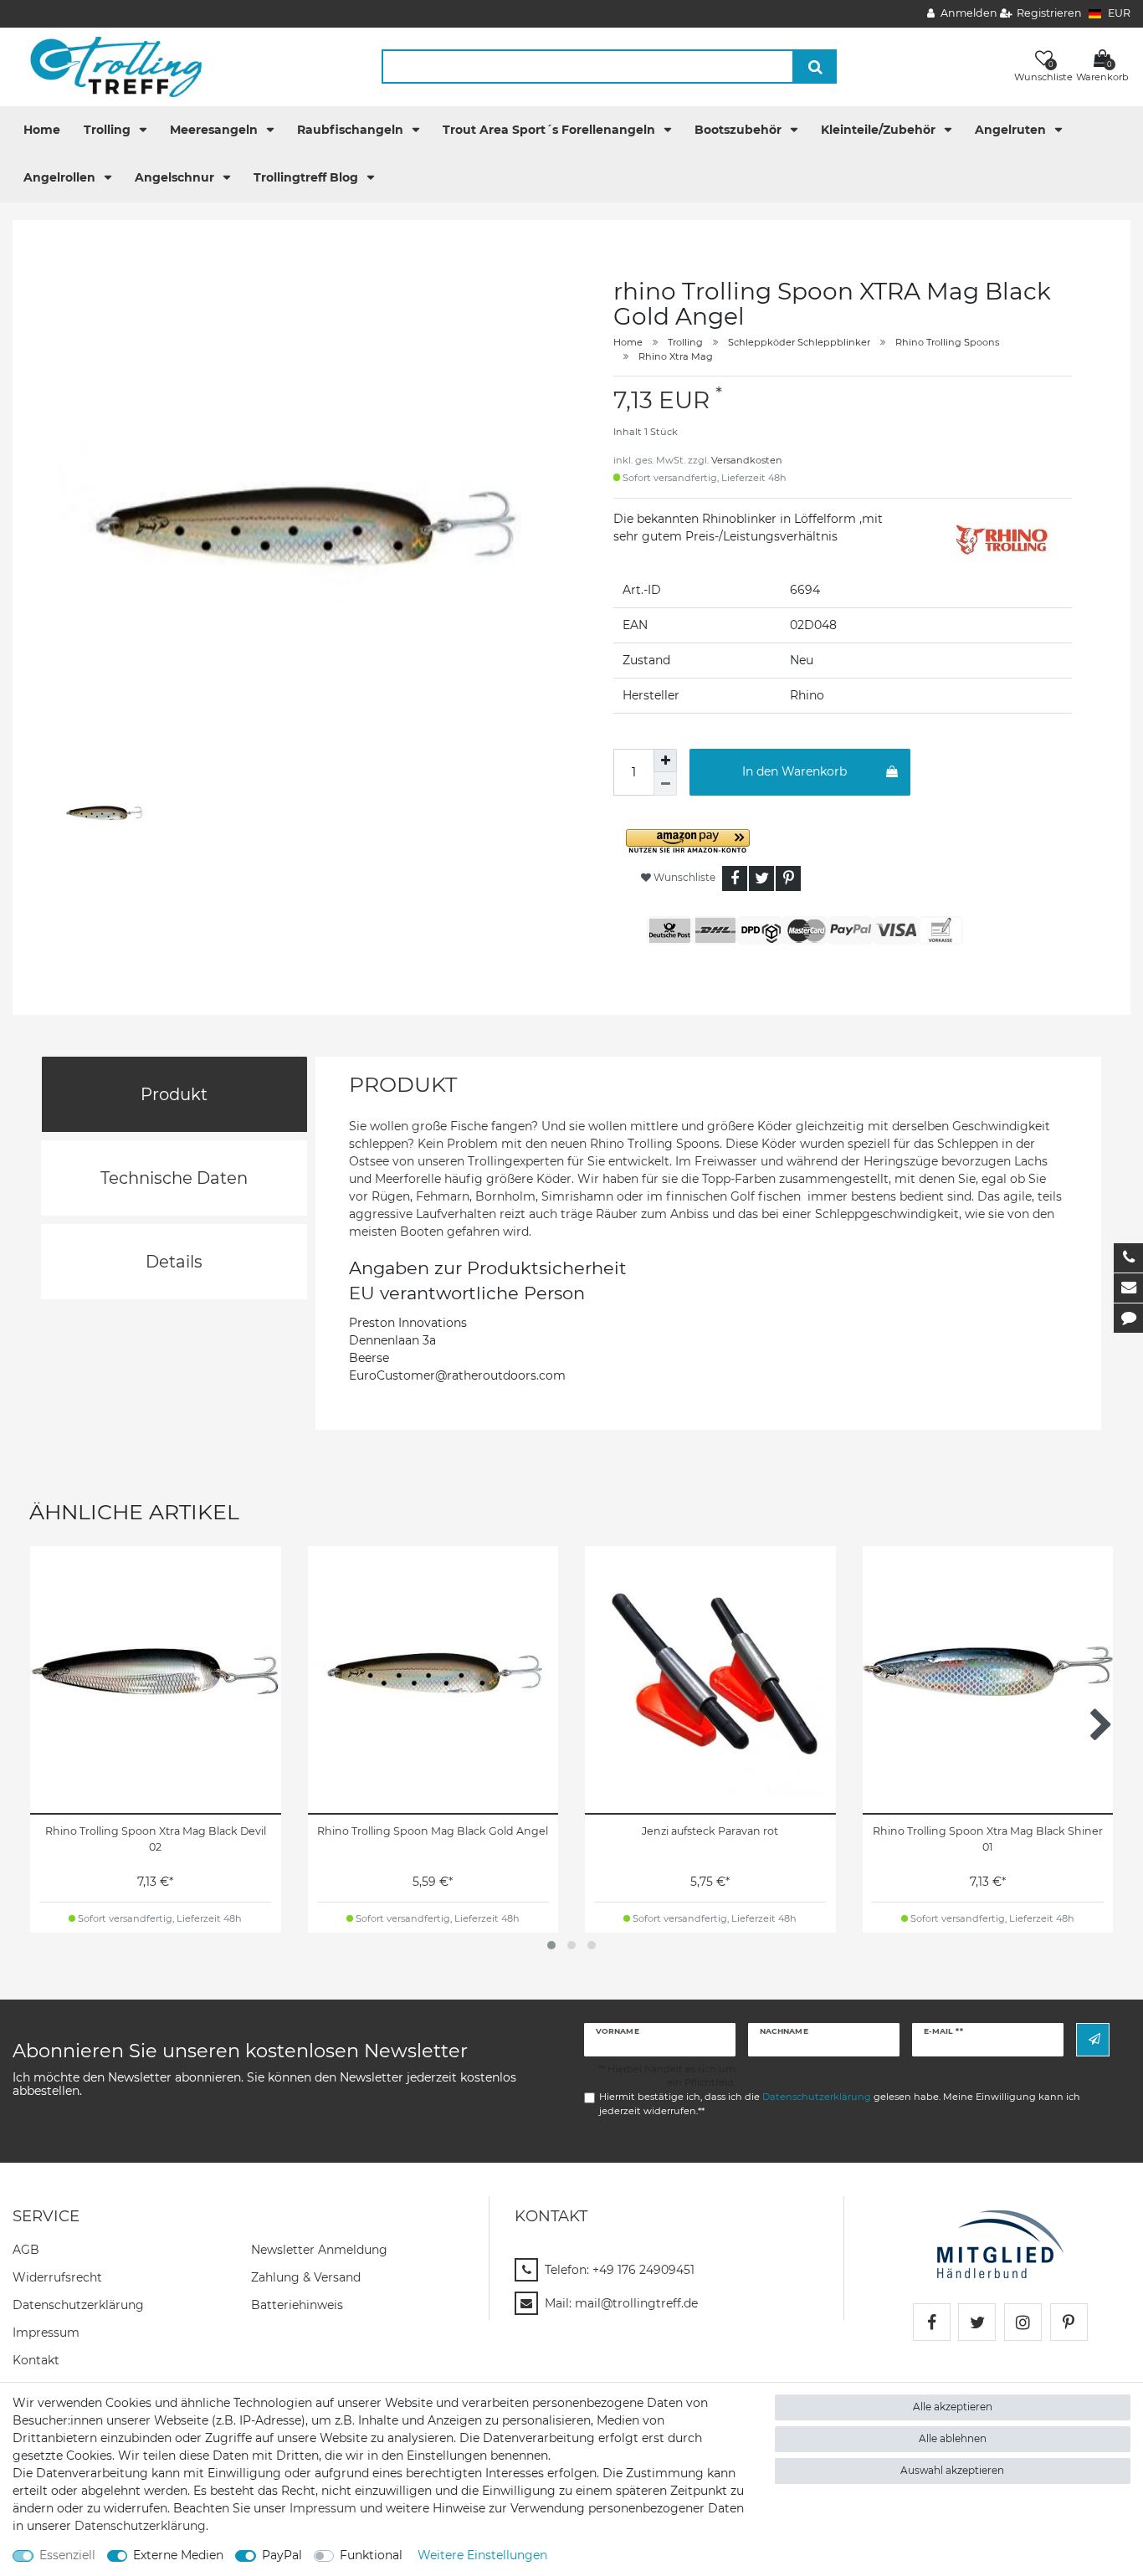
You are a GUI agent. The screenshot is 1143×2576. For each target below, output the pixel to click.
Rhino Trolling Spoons (947, 342)
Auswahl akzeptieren (952, 2470)
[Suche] (815, 67)
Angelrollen (61, 177)
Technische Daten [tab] (174, 1178)
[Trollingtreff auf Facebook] (932, 2322)
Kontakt (36, 2360)
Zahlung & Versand (306, 2277)
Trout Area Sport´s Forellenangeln (551, 130)
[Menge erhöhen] (665, 761)
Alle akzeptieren (953, 2407)
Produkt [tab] (174, 1094)
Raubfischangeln (352, 130)
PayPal (282, 2555)
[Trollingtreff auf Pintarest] (1069, 2322)
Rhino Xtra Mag (676, 356)
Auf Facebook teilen (735, 878)
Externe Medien (178, 2555)
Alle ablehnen (953, 2438)
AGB (26, 2250)
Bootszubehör (740, 130)
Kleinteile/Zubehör (880, 130)
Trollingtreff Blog (308, 177)
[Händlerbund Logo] (1000, 2244)
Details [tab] (174, 1262)
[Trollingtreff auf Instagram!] (1023, 2322)
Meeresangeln (215, 130)
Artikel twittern (761, 878)
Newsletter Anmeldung (319, 2250)
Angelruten (1012, 130)
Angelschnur (176, 177)
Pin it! (788, 878)
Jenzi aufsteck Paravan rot (710, 1831)
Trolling (109, 130)
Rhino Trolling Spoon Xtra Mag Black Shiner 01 (988, 1839)
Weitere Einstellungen (482, 2555)
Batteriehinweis (297, 2305)
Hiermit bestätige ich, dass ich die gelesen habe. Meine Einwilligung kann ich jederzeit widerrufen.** (840, 2104)
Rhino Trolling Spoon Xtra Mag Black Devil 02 (156, 1839)
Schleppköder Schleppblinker (799, 342)
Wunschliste (683, 877)
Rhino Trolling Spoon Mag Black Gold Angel (433, 1831)
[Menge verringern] (665, 784)
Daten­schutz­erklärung (78, 2305)
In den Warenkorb (794, 771)
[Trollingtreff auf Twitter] (977, 2322)
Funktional (371, 2555)
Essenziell (67, 2555)
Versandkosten (747, 460)
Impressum (46, 2333)
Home (42, 130)
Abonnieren (1093, 2039)
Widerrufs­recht (57, 2277)
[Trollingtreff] (108, 66)
